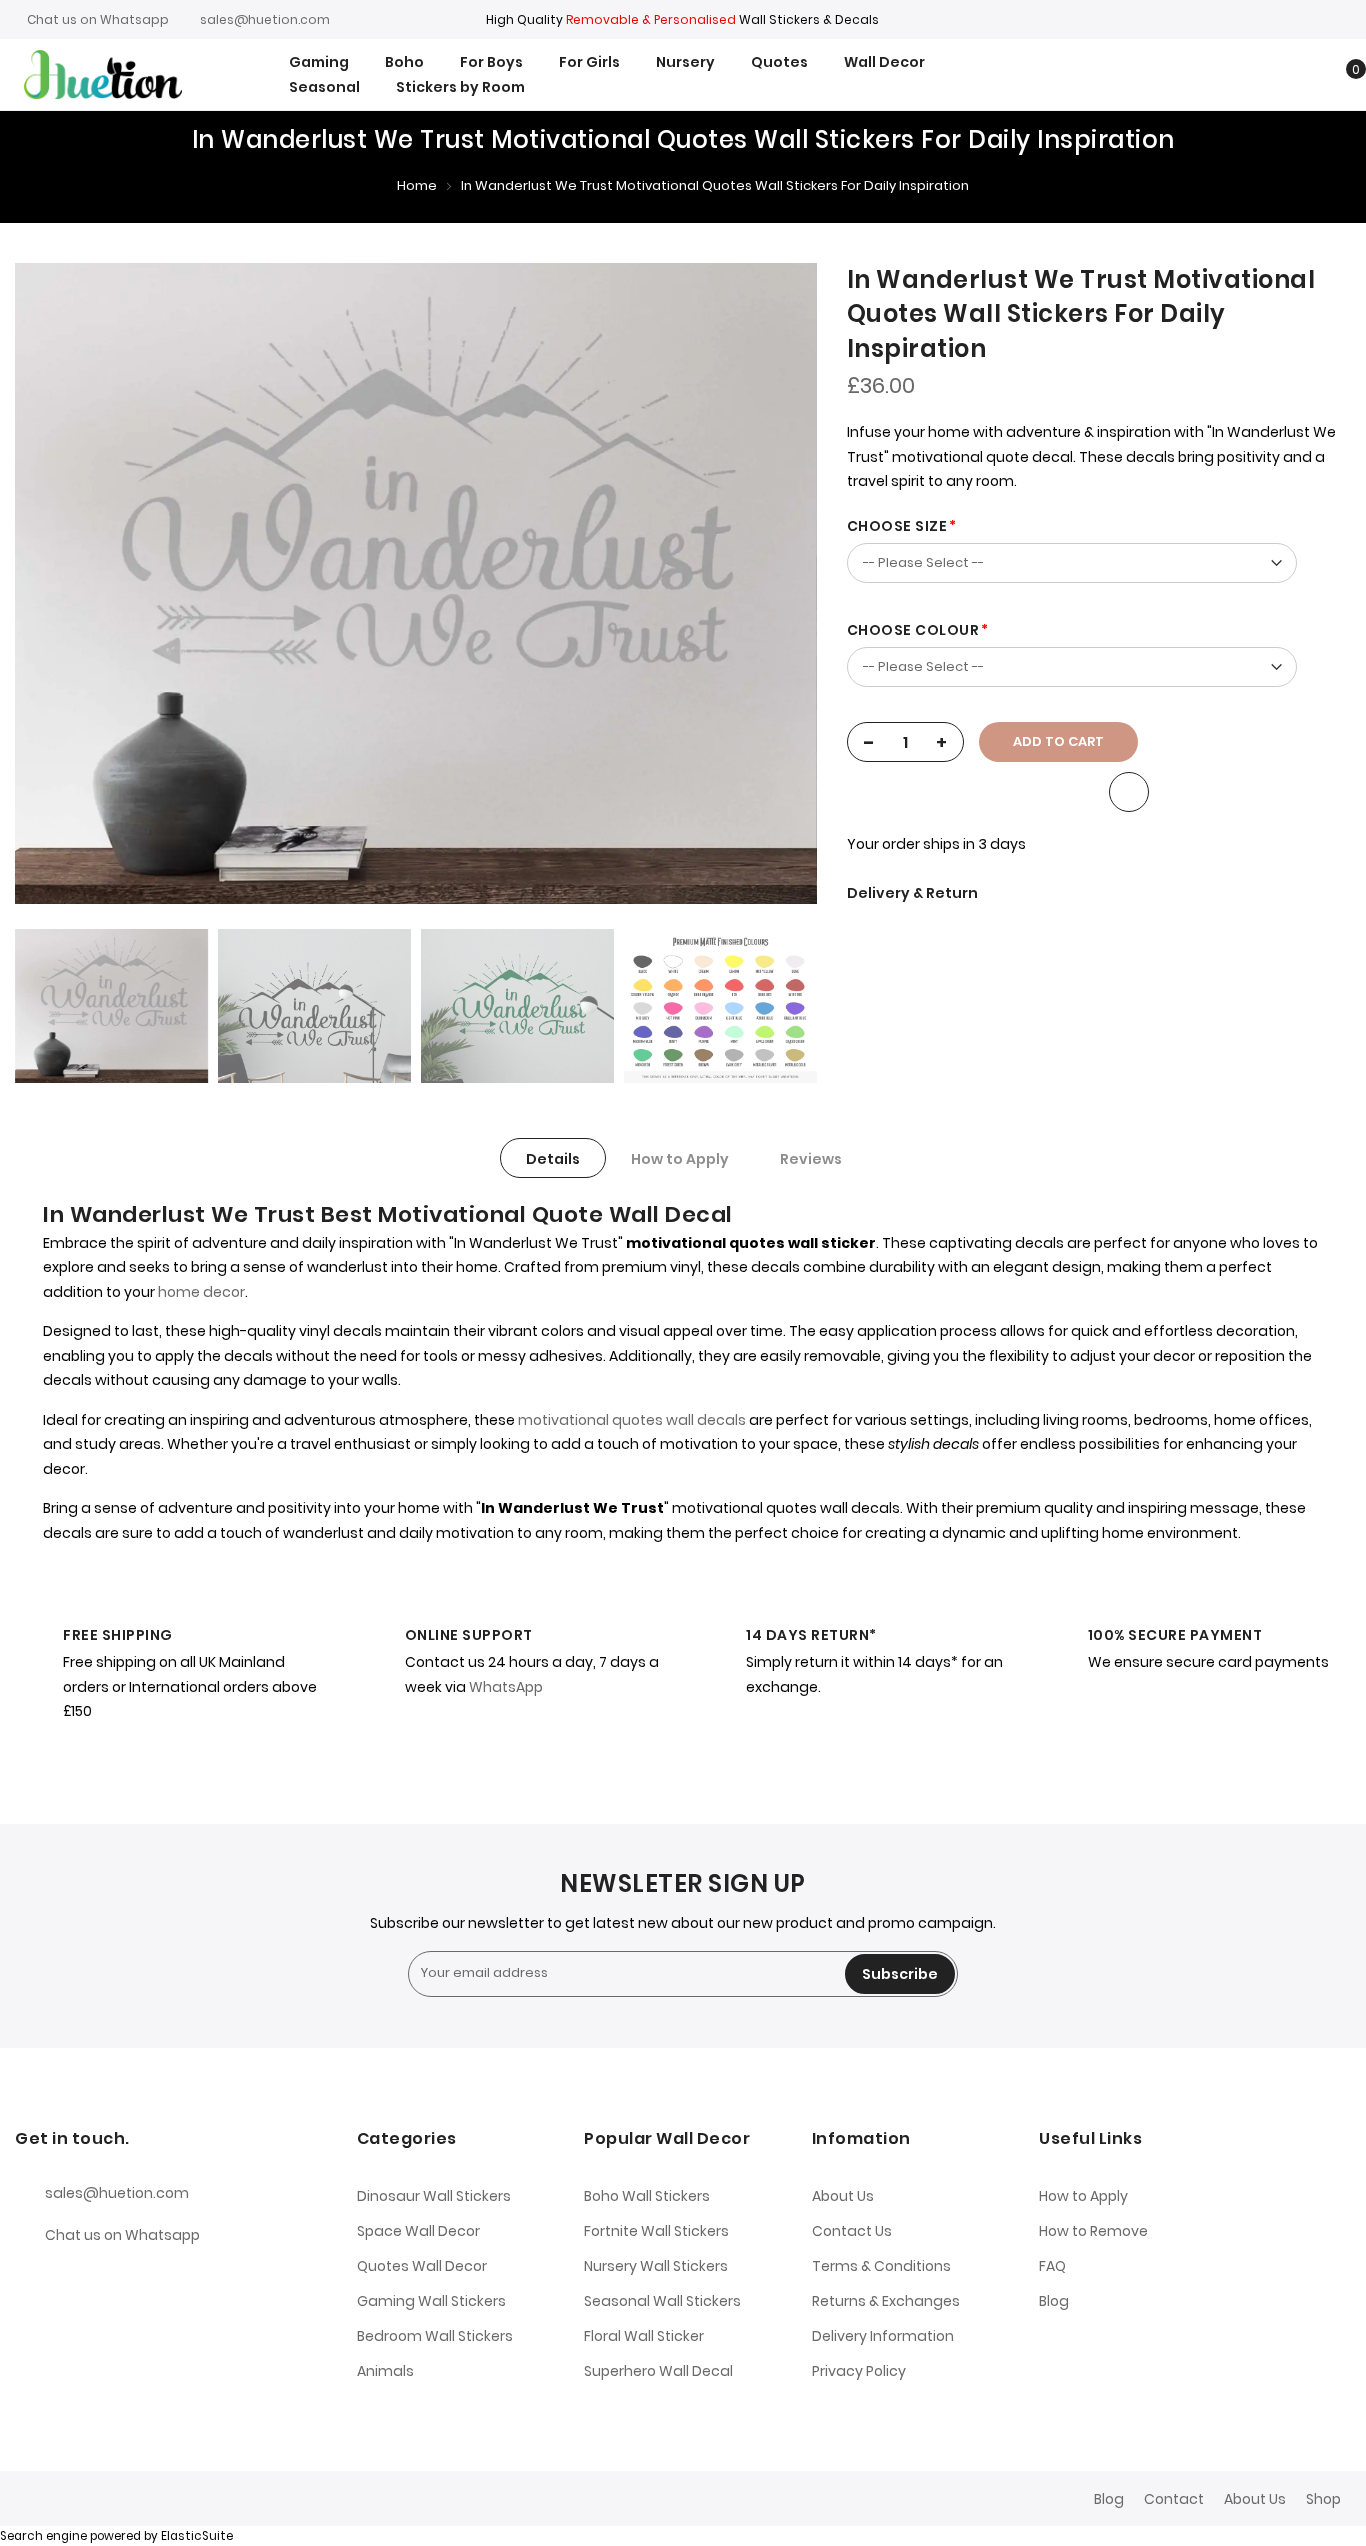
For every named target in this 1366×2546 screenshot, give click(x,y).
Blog (1054, 2301)
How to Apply (680, 1159)
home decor (201, 1292)
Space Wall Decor (418, 2231)
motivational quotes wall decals (632, 1420)
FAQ (1052, 2266)
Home (417, 185)
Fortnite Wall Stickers (656, 2231)
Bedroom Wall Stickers (435, 2336)
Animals (385, 2371)
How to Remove (1093, 2231)
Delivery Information (883, 2336)
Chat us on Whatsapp (98, 19)
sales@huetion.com (265, 19)
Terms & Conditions (881, 2266)
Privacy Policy (859, 2371)
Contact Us (852, 2231)
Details (553, 1159)
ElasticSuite (197, 2536)
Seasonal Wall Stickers (662, 2301)
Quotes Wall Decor (422, 2266)
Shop (1323, 2499)
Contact (1174, 2499)
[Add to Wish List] (1129, 792)
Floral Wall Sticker (644, 2336)
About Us (843, 2196)
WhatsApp (506, 1687)
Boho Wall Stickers (647, 2196)
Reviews (811, 1159)
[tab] (553, 1158)
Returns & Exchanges (886, 2301)
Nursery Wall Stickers (656, 2266)
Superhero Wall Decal (658, 2371)
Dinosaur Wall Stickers (434, 2196)
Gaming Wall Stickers (431, 2301)
